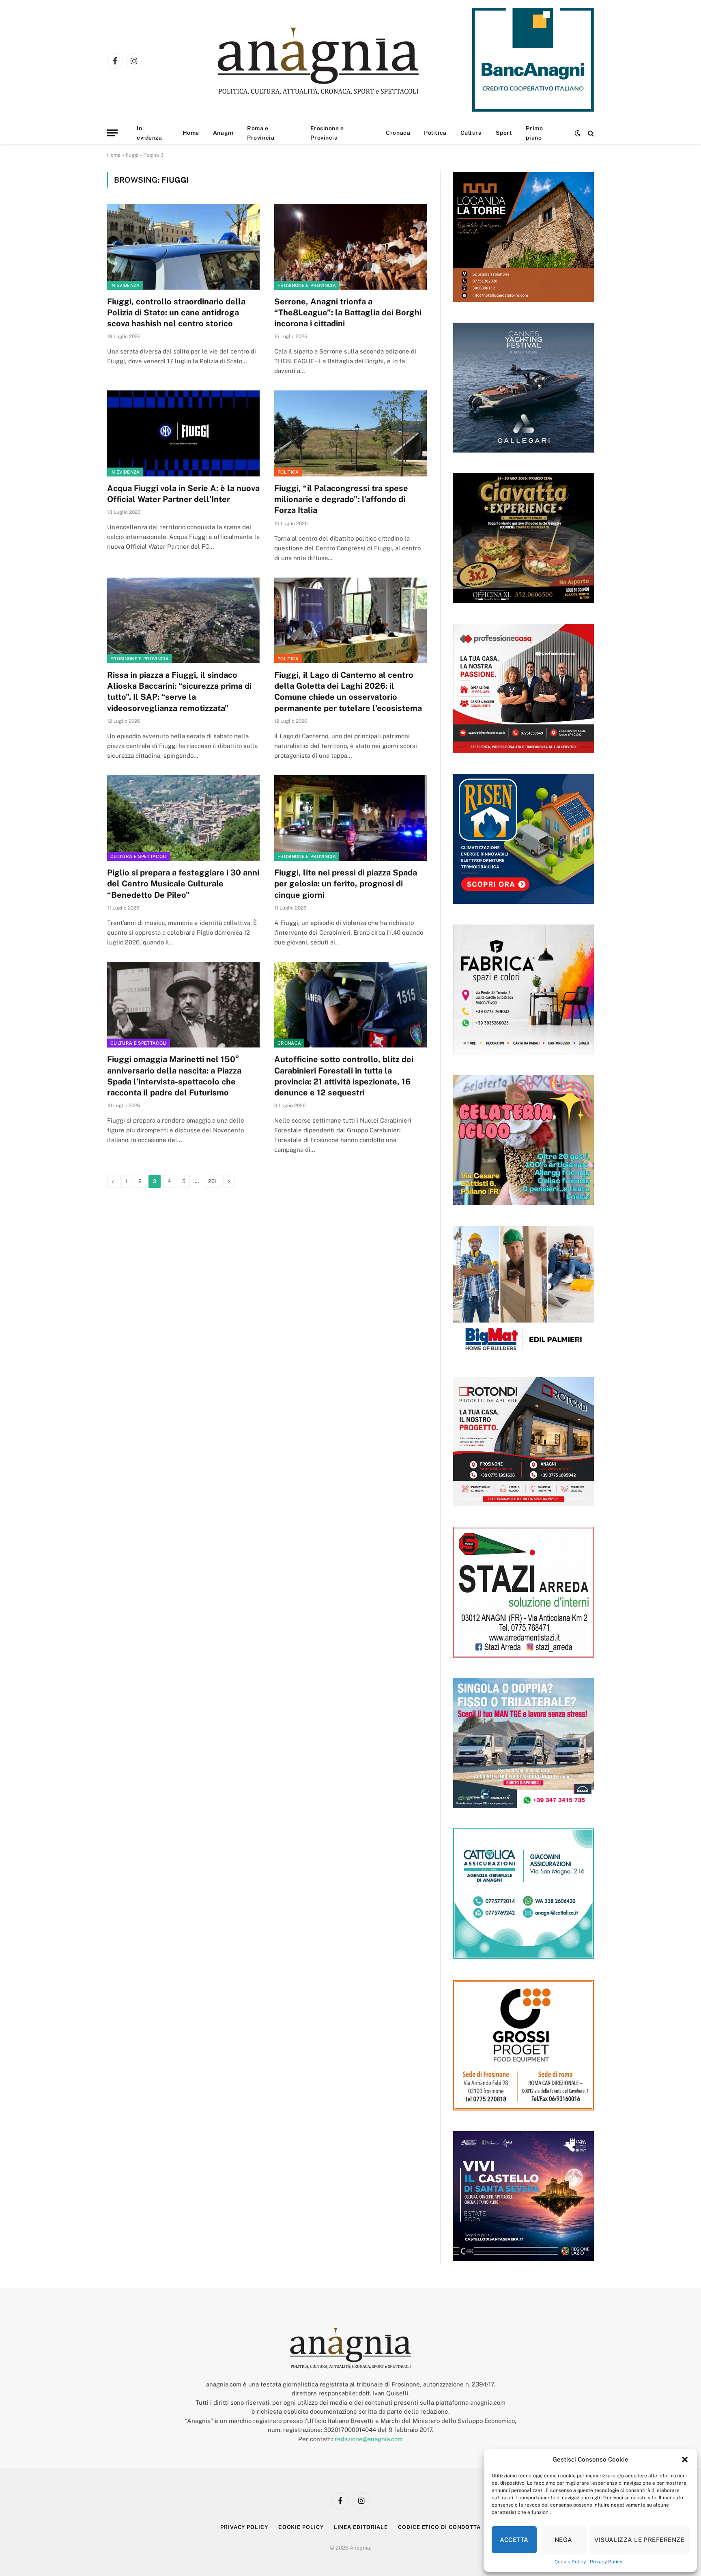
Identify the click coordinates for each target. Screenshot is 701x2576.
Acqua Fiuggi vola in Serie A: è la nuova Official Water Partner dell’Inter (183, 494)
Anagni (223, 133)
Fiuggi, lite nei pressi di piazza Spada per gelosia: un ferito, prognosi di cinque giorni (346, 884)
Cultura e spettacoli (139, 856)
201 (212, 1181)
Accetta (514, 2540)
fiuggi (132, 155)
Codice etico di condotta (439, 2527)
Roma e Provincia (261, 133)
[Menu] (112, 133)
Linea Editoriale (361, 2527)
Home (191, 133)
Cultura (471, 133)
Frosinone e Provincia (327, 133)
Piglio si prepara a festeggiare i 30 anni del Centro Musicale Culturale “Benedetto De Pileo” (183, 884)
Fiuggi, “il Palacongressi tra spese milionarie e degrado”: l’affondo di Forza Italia (341, 499)
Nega (563, 2540)
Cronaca (398, 133)
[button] (685, 2460)
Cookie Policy (570, 2562)
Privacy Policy (606, 2562)
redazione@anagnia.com (369, 2439)
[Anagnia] (341, 61)
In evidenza (149, 133)
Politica (435, 133)
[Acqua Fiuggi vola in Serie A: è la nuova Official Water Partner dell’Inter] (183, 433)
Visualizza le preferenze (639, 2540)
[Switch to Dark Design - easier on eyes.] (578, 133)
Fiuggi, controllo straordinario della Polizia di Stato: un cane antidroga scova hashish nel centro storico (176, 313)
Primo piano (534, 133)
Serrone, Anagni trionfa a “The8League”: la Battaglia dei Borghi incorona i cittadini (348, 313)
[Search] (590, 133)
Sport (504, 133)
